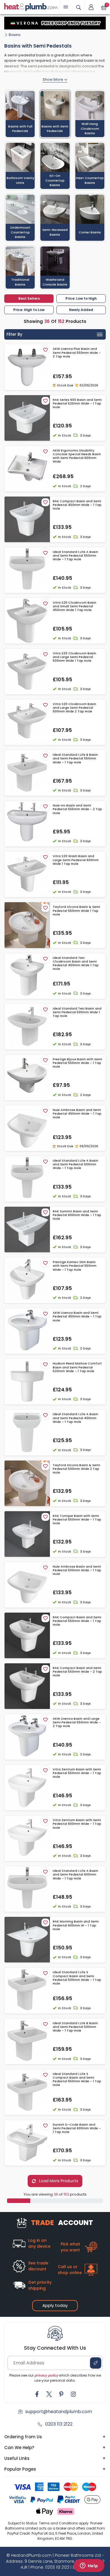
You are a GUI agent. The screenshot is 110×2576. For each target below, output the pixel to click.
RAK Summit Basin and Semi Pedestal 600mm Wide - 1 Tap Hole (77, 1215)
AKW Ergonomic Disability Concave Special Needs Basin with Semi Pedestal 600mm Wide (77, 456)
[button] (91, 7)
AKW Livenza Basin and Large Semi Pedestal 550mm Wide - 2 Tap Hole (77, 1723)
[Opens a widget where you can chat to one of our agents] (89, 2566)
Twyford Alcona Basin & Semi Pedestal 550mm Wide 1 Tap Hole (76, 911)
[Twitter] (49, 2394)
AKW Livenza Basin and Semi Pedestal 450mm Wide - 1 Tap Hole (77, 1317)
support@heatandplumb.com (59, 2412)
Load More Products (58, 2181)
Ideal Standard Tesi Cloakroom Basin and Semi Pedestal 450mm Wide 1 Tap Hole (76, 964)
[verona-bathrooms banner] (55, 23)
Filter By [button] (14, 334)
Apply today (55, 2305)
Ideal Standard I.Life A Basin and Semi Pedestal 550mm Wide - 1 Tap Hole (75, 556)
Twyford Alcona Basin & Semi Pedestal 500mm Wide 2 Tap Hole (76, 1469)
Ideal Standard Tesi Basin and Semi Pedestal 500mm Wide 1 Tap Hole (77, 1012)
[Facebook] (37, 2394)
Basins (15, 35)
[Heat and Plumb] (31, 7)
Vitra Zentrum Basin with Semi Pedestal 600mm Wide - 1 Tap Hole (77, 1824)
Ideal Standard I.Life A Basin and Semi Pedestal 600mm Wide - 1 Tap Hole (75, 1875)
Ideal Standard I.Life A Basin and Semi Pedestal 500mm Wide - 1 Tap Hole (75, 1164)
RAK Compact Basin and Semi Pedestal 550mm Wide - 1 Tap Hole (77, 1621)
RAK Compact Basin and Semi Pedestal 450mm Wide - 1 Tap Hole (77, 505)
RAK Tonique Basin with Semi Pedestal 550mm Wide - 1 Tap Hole (77, 1520)
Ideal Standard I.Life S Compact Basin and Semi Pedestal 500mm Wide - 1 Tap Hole (77, 1978)
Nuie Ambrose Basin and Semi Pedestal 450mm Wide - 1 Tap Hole (77, 1114)
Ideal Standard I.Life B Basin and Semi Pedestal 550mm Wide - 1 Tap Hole (75, 759)
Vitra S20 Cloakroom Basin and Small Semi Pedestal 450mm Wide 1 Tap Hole (74, 606)
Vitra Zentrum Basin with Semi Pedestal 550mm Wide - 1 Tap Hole (77, 1773)
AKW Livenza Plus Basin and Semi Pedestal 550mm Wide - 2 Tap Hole (77, 353)
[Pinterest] (61, 2394)
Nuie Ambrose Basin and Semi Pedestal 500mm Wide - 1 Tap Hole (77, 1570)
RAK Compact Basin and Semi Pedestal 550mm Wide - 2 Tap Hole (77, 1672)
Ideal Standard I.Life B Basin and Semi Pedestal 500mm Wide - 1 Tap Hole (75, 2027)
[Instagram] (73, 2394)
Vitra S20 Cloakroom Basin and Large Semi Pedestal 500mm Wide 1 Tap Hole (74, 657)
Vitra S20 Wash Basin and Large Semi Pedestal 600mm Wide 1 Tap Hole (76, 860)
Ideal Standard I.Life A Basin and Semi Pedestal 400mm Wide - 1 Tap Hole (75, 1418)
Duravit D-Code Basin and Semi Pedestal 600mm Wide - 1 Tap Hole (77, 2128)
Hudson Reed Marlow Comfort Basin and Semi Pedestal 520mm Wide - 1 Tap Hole (77, 1367)
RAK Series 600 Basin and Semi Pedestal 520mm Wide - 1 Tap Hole (77, 404)
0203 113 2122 (59, 2424)
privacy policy (46, 2375)
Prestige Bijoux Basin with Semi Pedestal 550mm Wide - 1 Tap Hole (77, 1063)
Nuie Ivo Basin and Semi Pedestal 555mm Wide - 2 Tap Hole (77, 809)
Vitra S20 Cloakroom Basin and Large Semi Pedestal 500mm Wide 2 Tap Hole (74, 708)
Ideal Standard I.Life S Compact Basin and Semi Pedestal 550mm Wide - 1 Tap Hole (77, 2080)
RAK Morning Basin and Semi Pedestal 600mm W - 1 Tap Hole (76, 1925)
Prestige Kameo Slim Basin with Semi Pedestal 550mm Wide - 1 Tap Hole (75, 1266)
